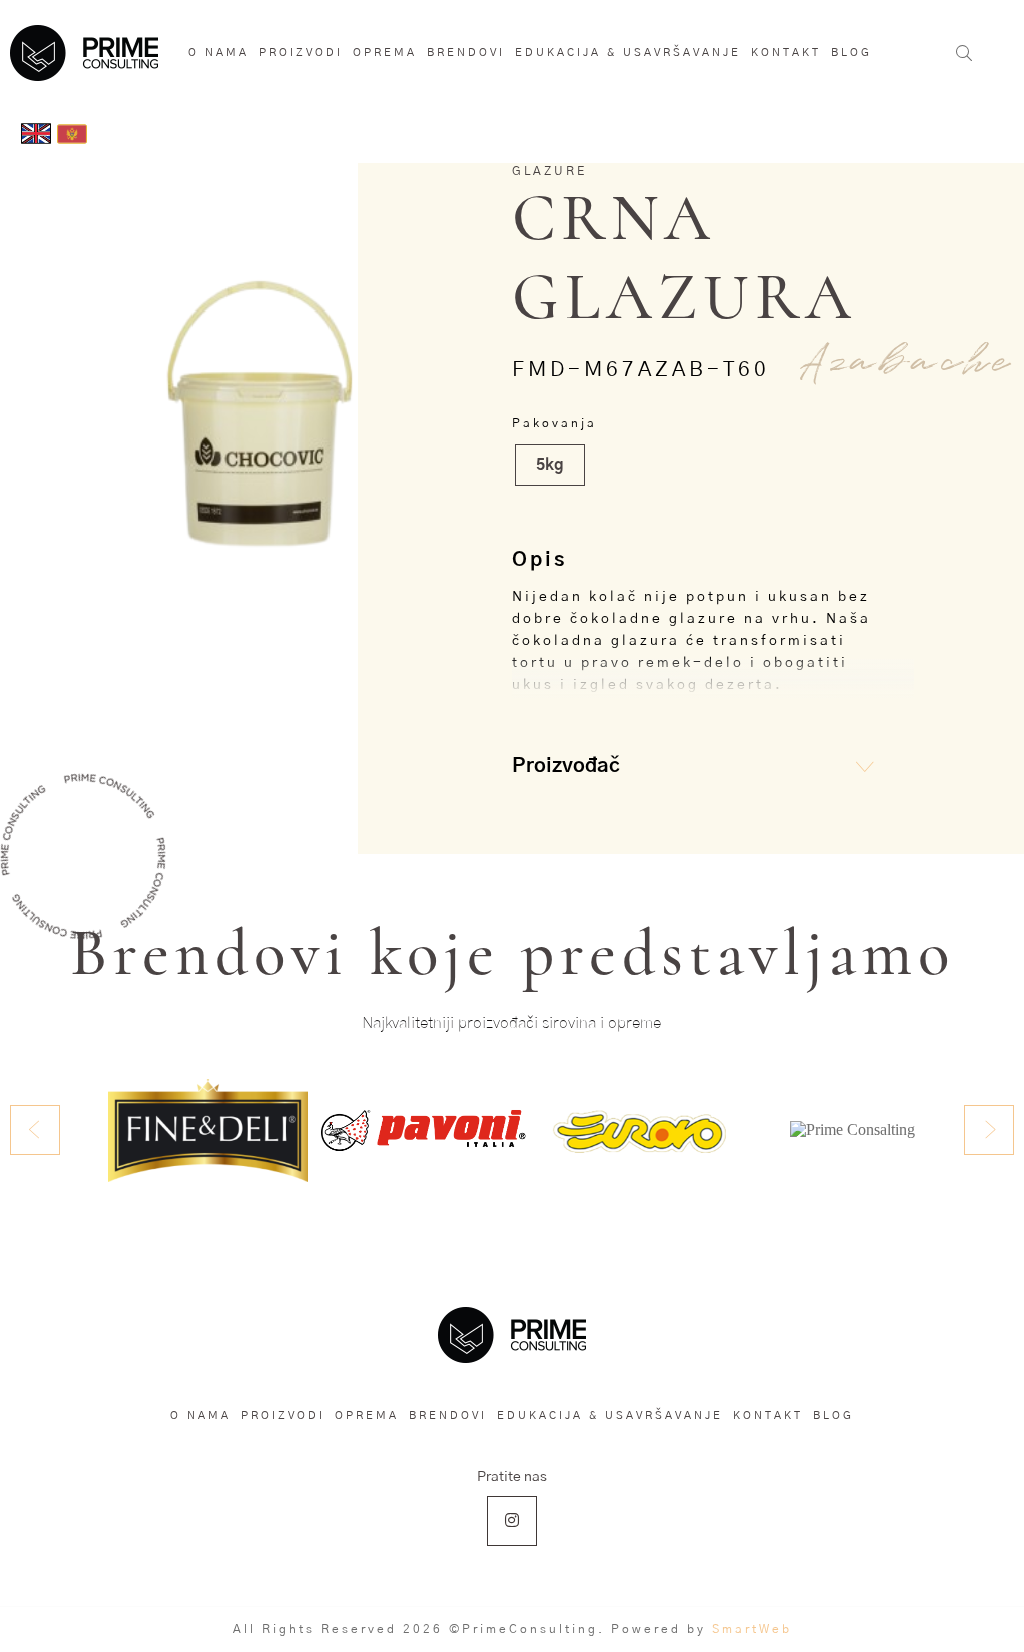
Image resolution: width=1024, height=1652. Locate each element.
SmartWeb (752, 1629)
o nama (218, 52)
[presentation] (35, 1130)
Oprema (385, 52)
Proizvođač (566, 766)
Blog (851, 52)
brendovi (466, 52)
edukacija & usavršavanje (628, 52)
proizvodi (301, 52)
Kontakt (786, 52)
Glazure (549, 171)
